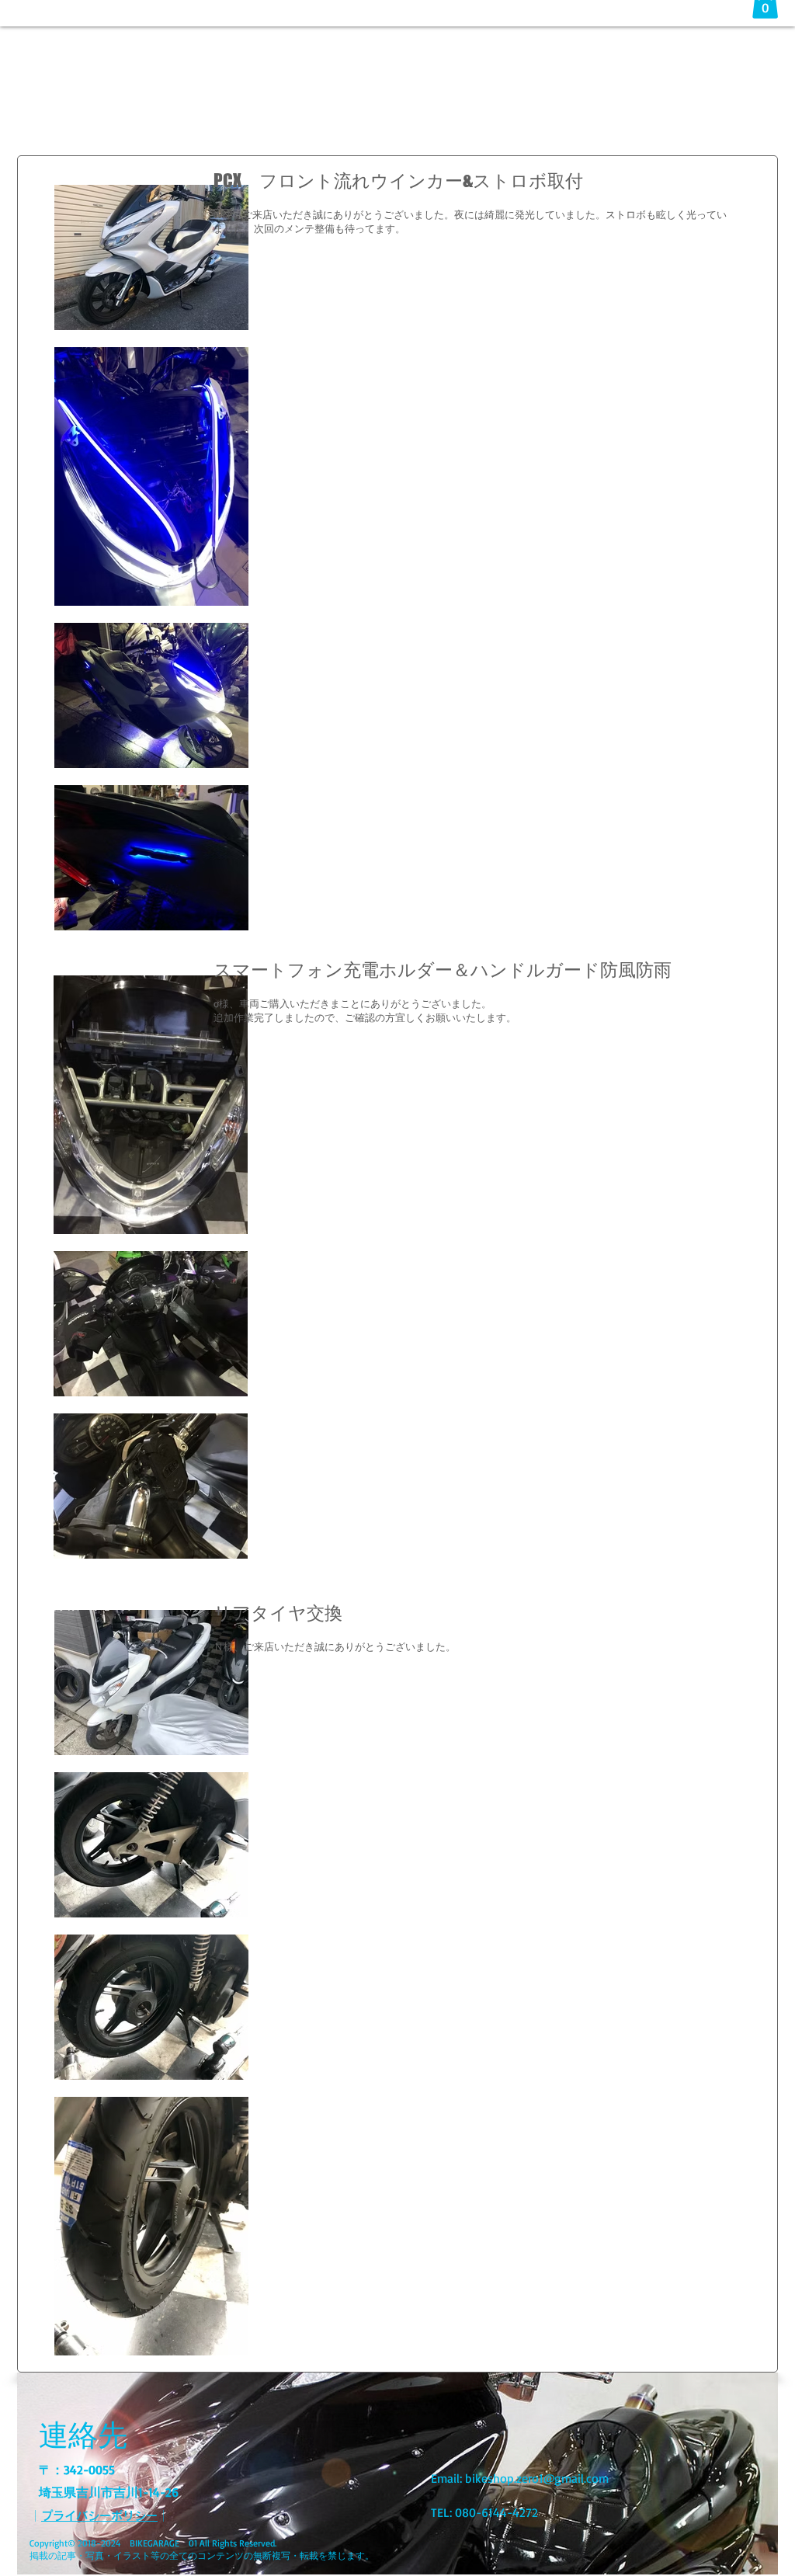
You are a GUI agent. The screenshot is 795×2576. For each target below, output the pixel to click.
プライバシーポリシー (99, 2516)
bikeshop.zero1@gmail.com (537, 2478)
